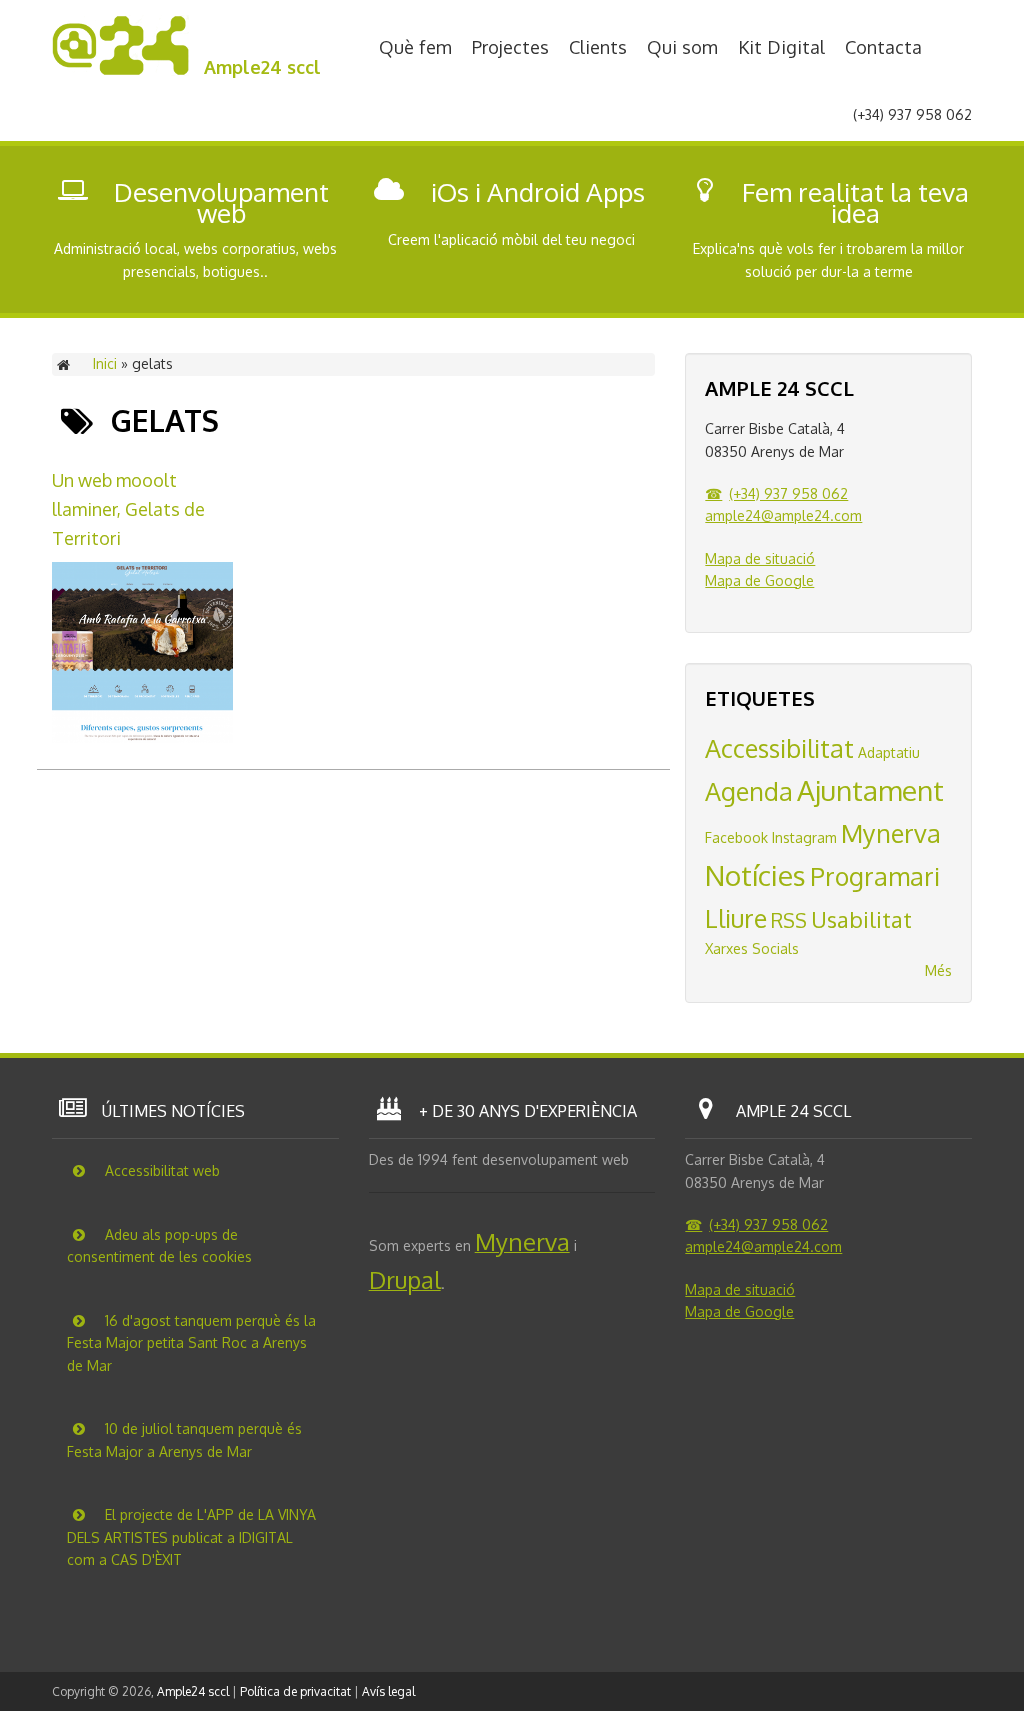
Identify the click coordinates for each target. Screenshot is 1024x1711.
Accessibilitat (779, 748)
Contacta (883, 46)
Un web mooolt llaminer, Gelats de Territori (128, 509)
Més (938, 970)
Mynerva (891, 833)
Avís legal (388, 1691)
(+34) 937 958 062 (788, 493)
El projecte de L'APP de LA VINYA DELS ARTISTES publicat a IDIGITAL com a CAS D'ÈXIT (191, 1537)
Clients (598, 46)
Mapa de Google (759, 580)
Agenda (749, 791)
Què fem (415, 46)
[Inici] (120, 70)
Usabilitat (861, 919)
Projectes (510, 46)
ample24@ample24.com (783, 515)
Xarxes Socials (752, 948)
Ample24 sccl (262, 67)
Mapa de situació (760, 558)
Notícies (755, 875)
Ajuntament (870, 790)
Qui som (682, 46)
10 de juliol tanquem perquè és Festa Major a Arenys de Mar (184, 1440)
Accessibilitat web (160, 1170)
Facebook (736, 837)
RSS (789, 920)
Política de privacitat (295, 1691)
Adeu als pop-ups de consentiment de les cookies (159, 1246)
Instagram (804, 837)
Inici (105, 363)
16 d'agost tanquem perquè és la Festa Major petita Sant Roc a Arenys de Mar (191, 1343)
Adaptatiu (889, 752)
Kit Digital (781, 46)
